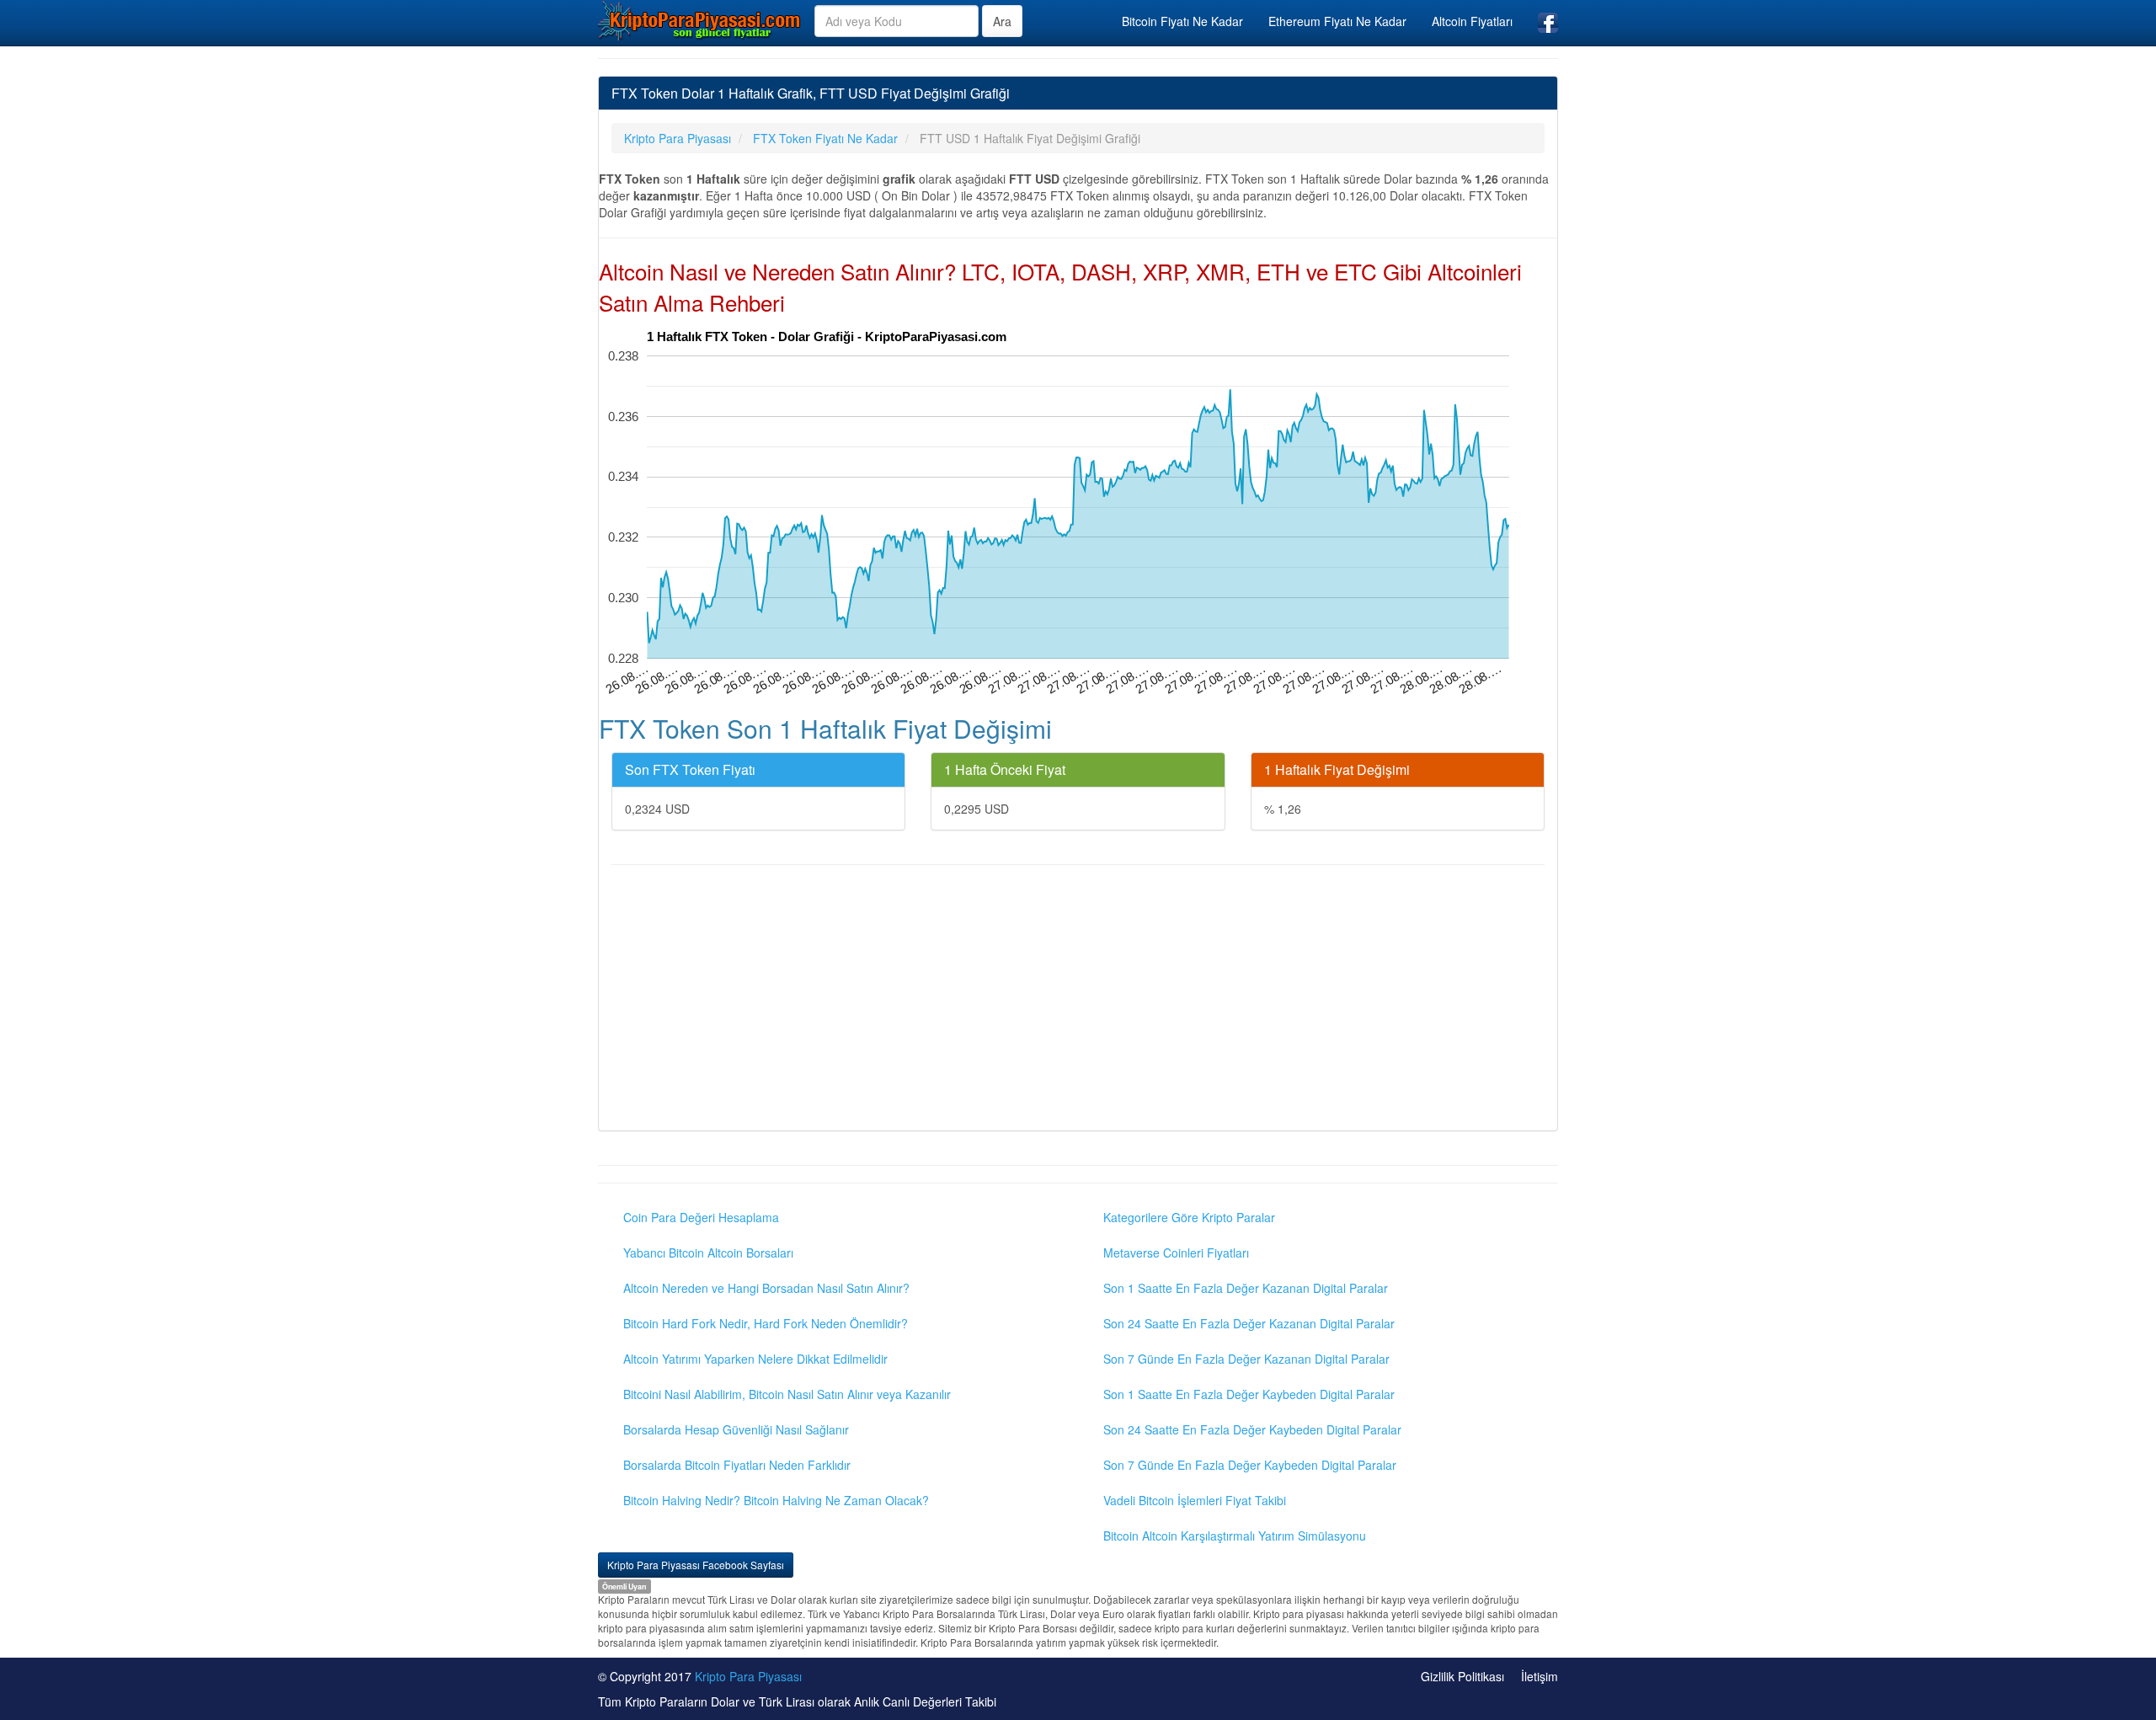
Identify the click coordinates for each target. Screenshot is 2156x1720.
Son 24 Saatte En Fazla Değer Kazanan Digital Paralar (1249, 1323)
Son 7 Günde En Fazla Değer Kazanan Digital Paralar (1246, 1359)
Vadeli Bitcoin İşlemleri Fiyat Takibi (1195, 1500)
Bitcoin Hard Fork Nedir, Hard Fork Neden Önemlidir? (766, 1323)
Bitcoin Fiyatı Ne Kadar (1182, 21)
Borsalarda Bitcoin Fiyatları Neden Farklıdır (737, 1465)
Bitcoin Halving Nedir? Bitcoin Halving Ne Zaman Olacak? (776, 1500)
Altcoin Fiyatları (1472, 21)
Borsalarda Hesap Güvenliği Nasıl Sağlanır (736, 1429)
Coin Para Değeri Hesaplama (701, 1217)
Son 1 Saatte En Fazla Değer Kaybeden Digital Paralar (1249, 1394)
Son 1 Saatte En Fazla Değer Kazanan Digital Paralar (1246, 1288)
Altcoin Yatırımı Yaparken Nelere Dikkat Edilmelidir (755, 1359)
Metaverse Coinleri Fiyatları (1176, 1253)
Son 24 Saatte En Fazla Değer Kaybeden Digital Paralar (1252, 1429)
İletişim (1540, 1676)
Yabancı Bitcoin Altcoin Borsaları (708, 1253)
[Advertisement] (1078, 1000)
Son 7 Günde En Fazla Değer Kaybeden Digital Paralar (1250, 1465)
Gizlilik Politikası (1462, 1676)
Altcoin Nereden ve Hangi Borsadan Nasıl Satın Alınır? (766, 1288)
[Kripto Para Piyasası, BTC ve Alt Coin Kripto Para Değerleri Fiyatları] (700, 20)
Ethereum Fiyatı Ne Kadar (1337, 21)
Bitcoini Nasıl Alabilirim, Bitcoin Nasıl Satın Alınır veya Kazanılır (787, 1394)
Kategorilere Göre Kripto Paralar (1189, 1217)
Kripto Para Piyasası (748, 1676)
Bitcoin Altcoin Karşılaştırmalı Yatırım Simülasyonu (1235, 1536)
